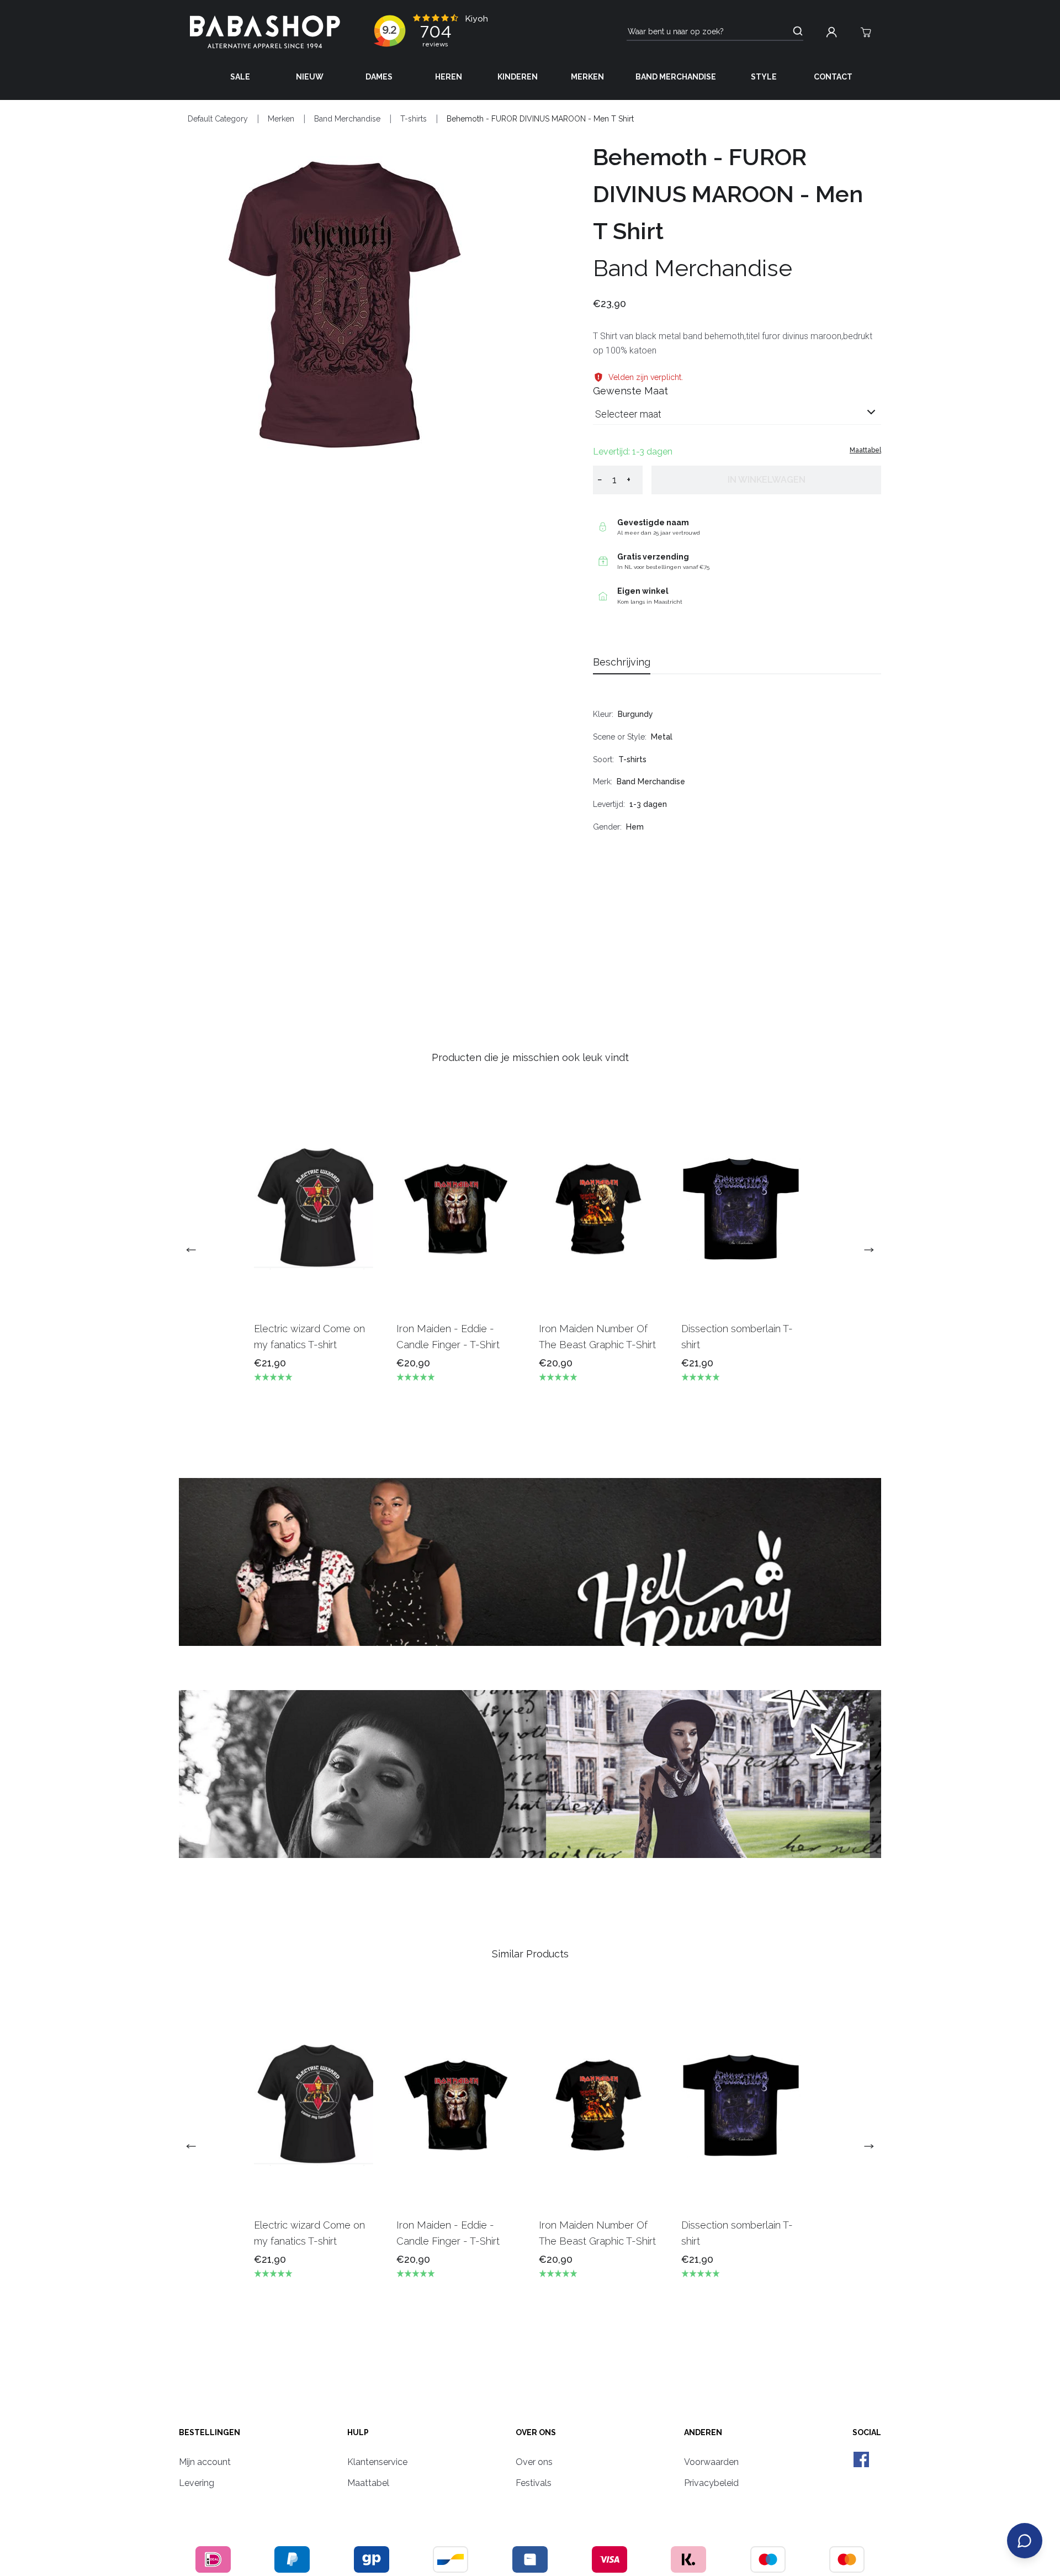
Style (764, 77)
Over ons (536, 2432)
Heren (449, 77)
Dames (379, 77)
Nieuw (310, 77)
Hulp (358, 2432)
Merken (587, 77)
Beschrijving (622, 662)
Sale (240, 77)
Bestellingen (210, 2432)
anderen (703, 2432)
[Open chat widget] (1025, 2541)
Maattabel (865, 450)
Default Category (218, 119)
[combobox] (737, 418)
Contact (833, 77)
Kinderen (518, 77)
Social (867, 2432)
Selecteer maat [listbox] (628, 414)
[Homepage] (265, 32)
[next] (865, 1250)
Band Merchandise (676, 77)
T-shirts (414, 119)
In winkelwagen (767, 480)
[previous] (195, 1250)
